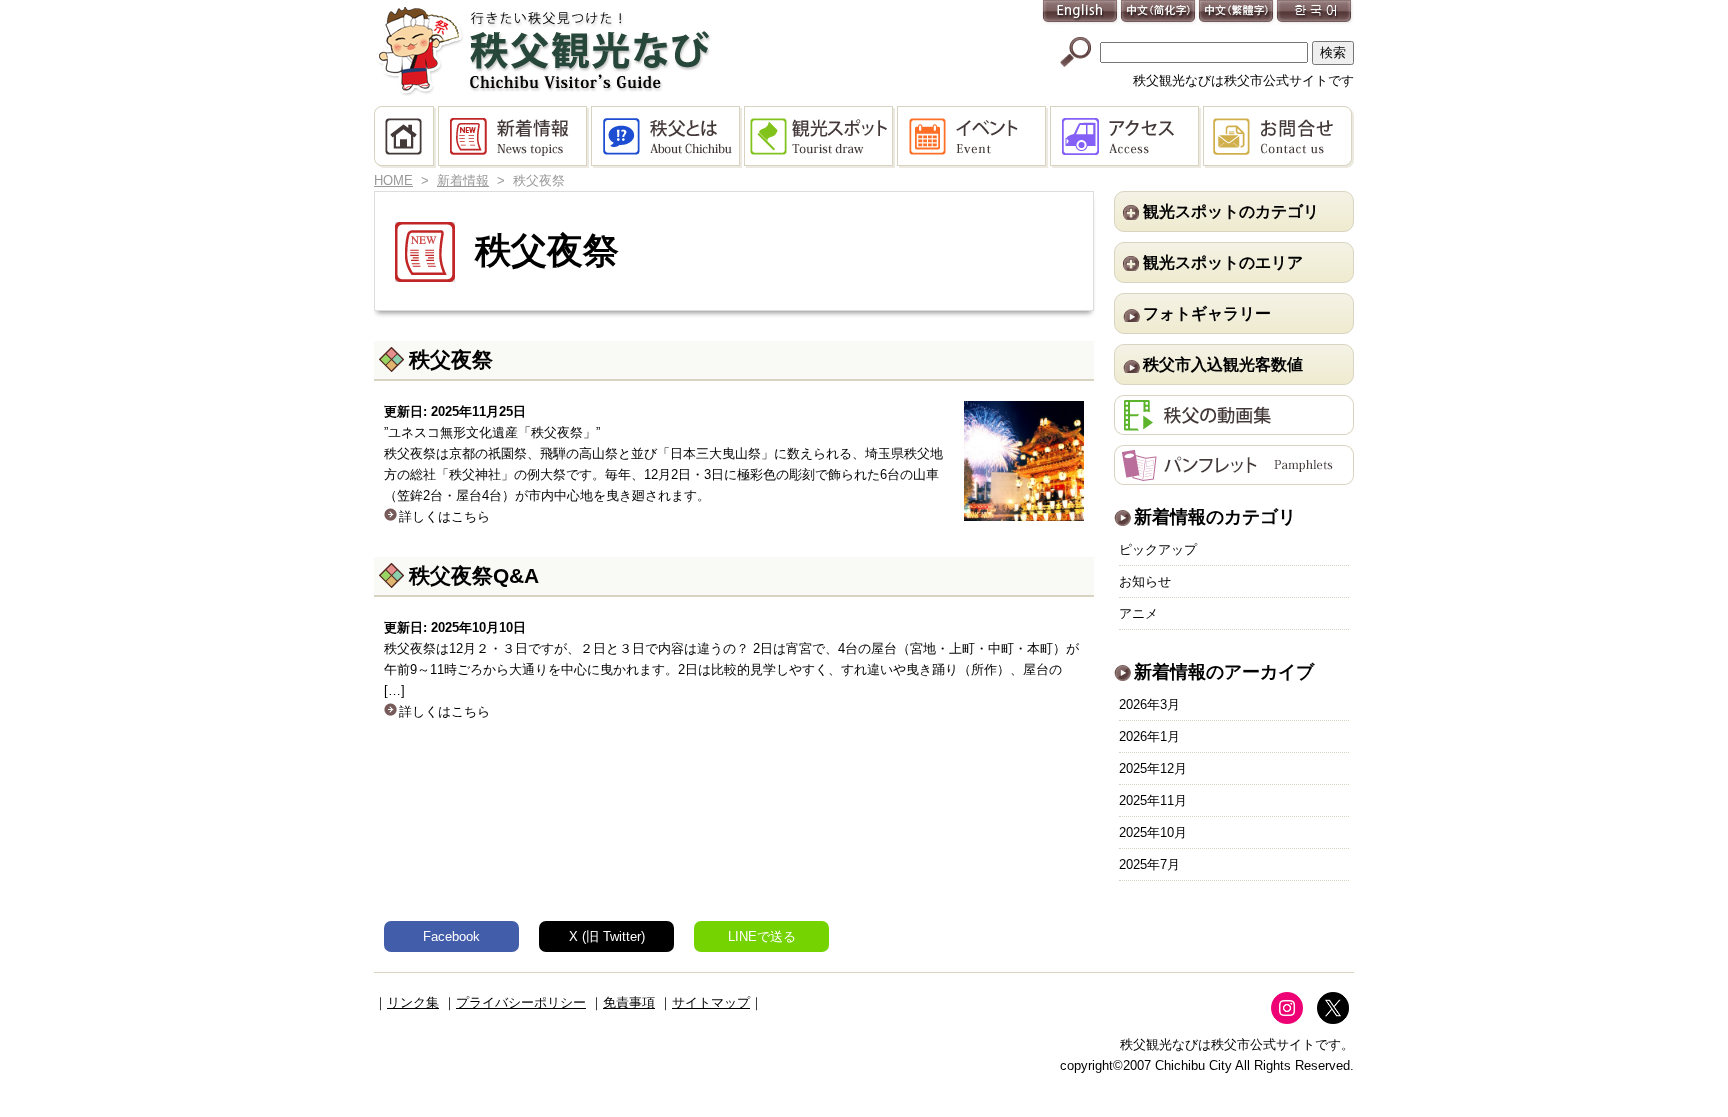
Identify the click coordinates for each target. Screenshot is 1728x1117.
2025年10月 (1153, 832)
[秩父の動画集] (1234, 424)
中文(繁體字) (1237, 12)
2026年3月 (1149, 704)
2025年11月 (1153, 800)
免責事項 (629, 1002)
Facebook (451, 936)
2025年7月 (1149, 864)
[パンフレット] (1234, 474)
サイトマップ (711, 1002)
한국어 (1315, 12)
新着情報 (514, 137)
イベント (973, 137)
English (1081, 12)
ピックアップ (1158, 549)
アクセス (1126, 137)
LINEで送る (762, 936)
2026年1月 (1149, 736)
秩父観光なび (544, 51)
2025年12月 (1153, 768)
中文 (1159, 12)
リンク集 (413, 1002)
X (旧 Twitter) (607, 936)
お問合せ (1278, 137)
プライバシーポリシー (521, 1002)
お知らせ (1145, 581)
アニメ (1138, 613)
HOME (406, 137)
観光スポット (820, 137)
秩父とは (667, 137)
